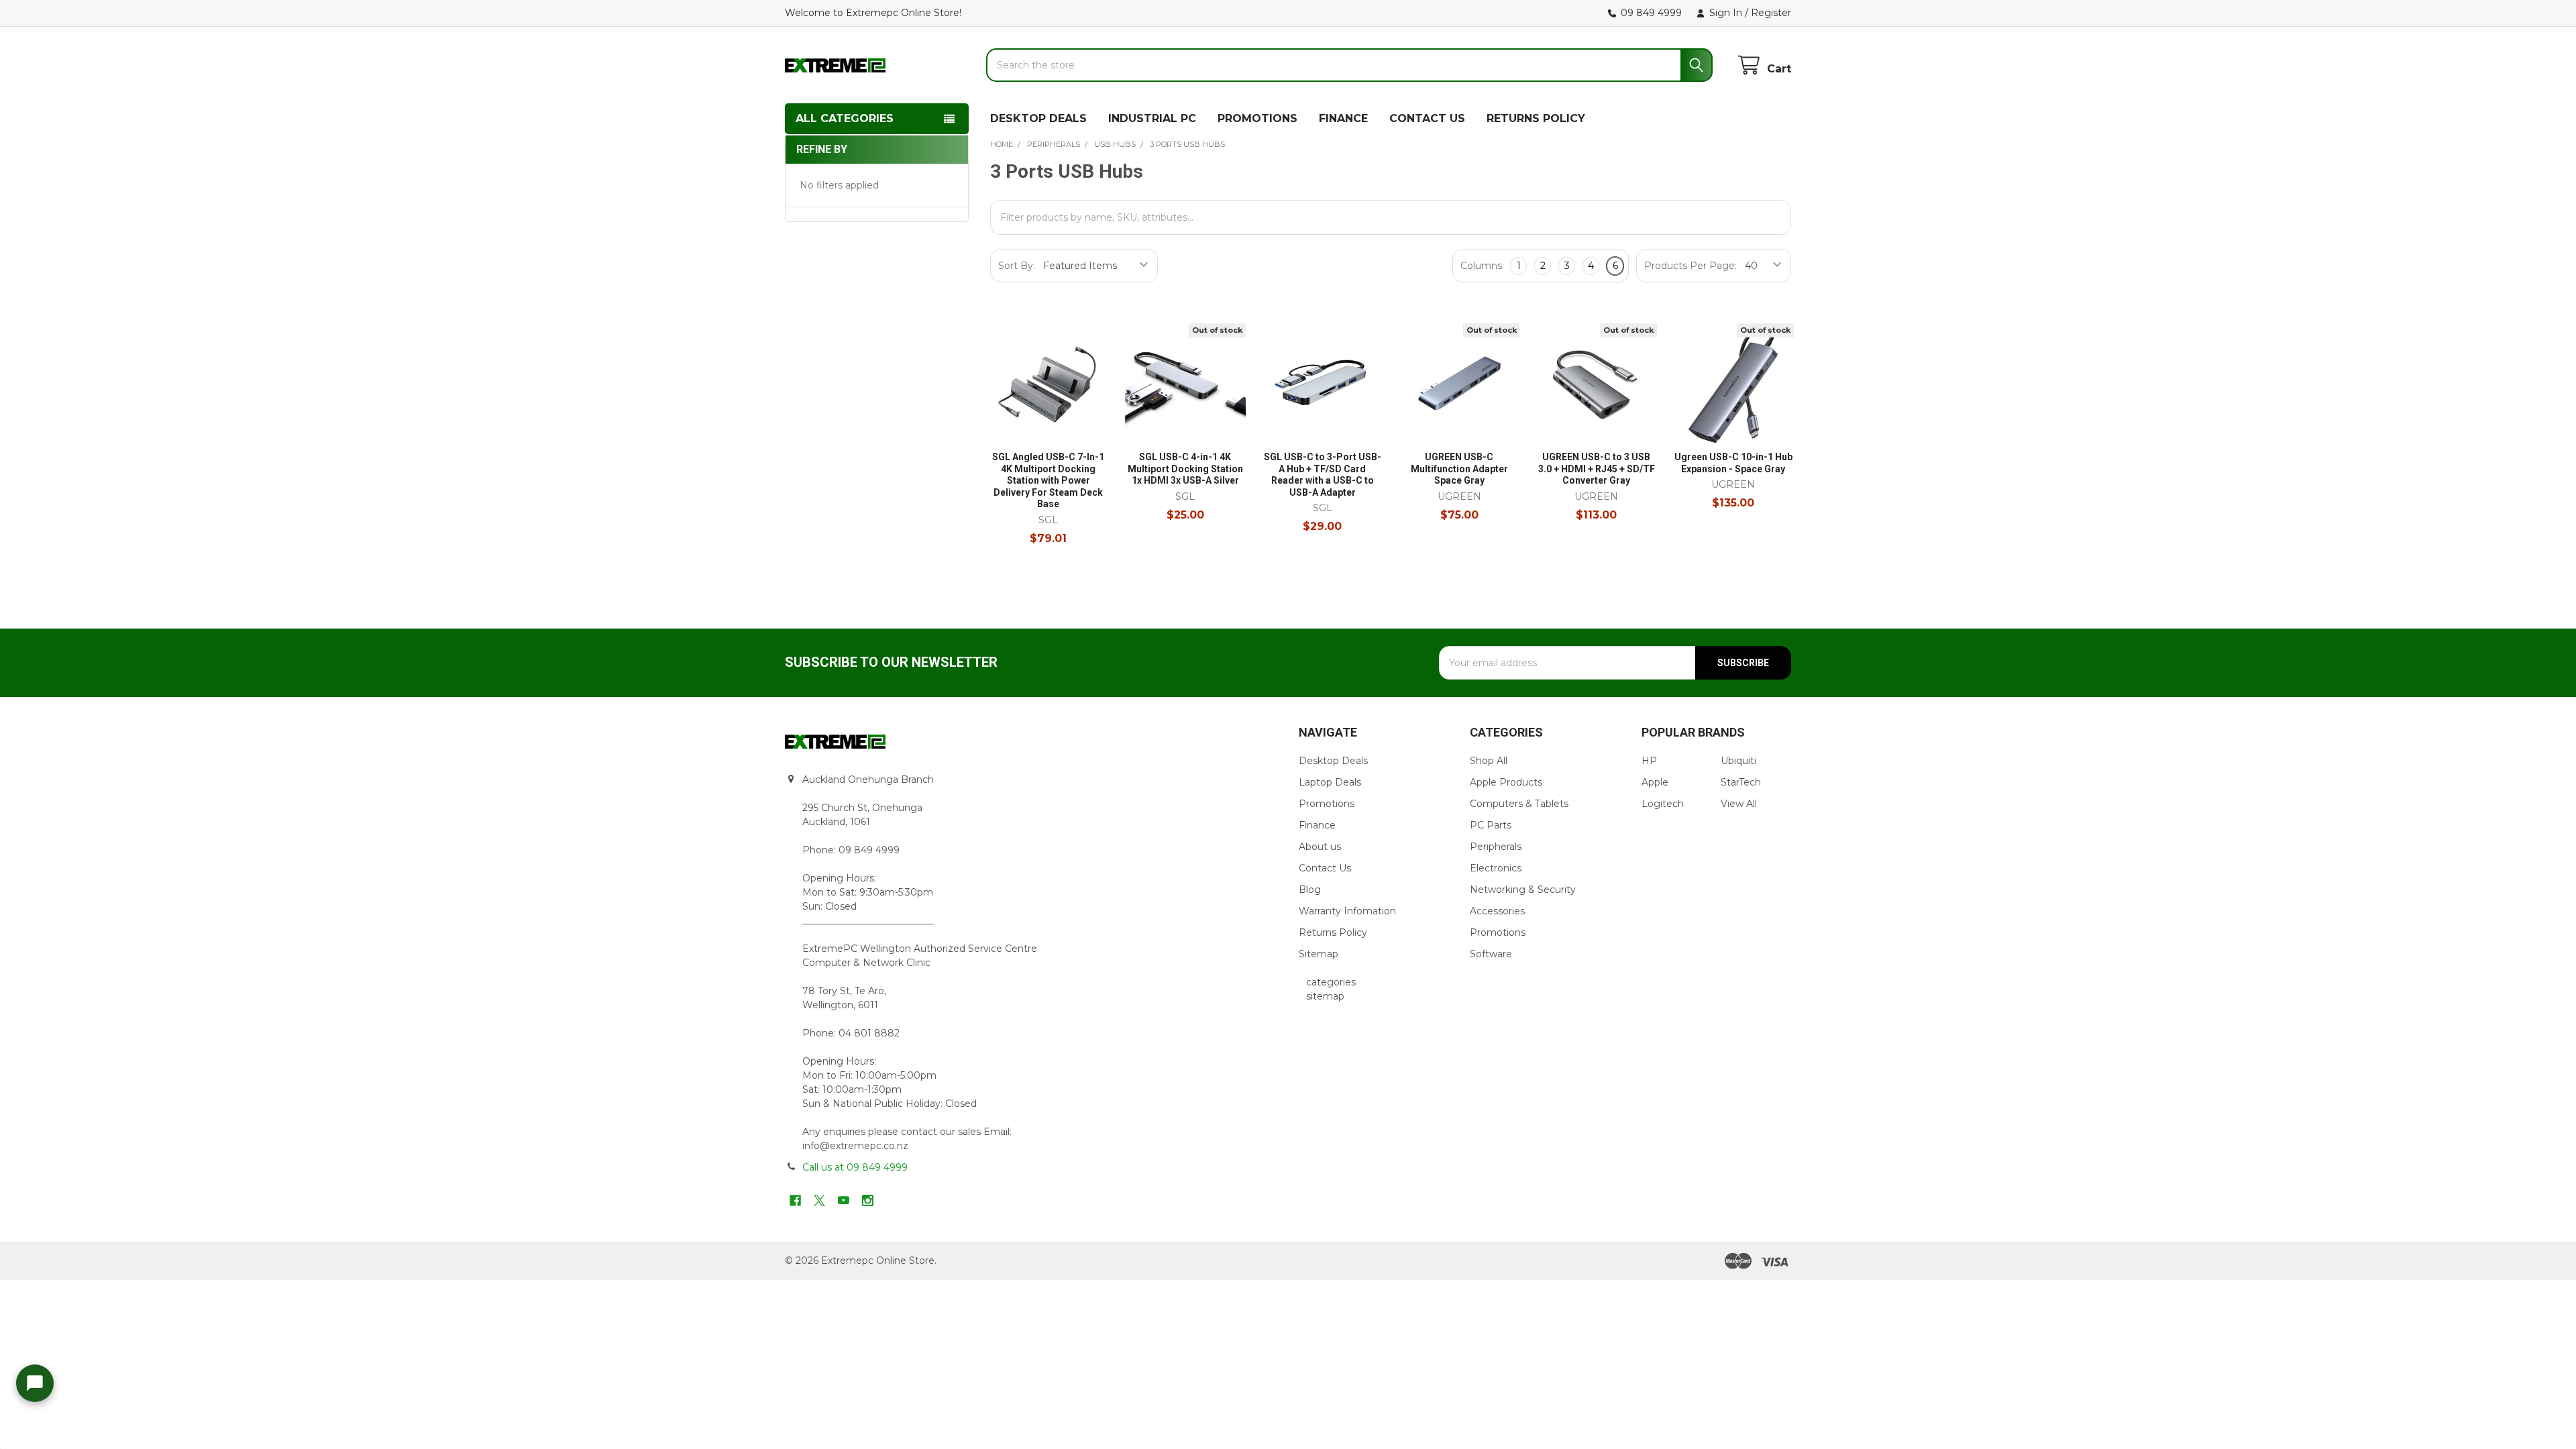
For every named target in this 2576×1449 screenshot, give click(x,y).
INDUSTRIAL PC (1152, 118)
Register (1771, 13)
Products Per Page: (1690, 266)
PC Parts (1491, 825)
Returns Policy (1333, 932)
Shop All (1489, 761)
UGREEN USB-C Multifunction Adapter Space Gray (1459, 469)
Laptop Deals (1330, 782)
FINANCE (1343, 118)
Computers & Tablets (1519, 804)
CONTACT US (1427, 118)
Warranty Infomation (1347, 911)
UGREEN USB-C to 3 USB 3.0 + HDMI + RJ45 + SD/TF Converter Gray (1597, 469)
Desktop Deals (1333, 761)
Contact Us (1325, 868)
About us (1320, 847)
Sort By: (1017, 266)
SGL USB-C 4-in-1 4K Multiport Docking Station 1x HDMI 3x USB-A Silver (1185, 469)
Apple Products (1506, 782)
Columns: (1482, 266)
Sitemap (1319, 954)
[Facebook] (795, 1200)
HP (1649, 761)
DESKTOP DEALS (1038, 118)
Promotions (1327, 804)
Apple (1655, 782)
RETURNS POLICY (1536, 118)
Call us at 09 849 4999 (855, 1167)
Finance (1317, 825)
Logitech (1663, 804)
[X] (819, 1200)
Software (1491, 954)
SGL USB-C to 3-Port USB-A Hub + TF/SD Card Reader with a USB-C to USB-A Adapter (1323, 475)
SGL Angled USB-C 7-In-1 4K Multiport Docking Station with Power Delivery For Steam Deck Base (1048, 480)
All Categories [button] (845, 118)
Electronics (1496, 868)
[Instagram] (868, 1200)
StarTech (1741, 782)
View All (1739, 804)
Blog (1310, 890)
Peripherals (1496, 847)
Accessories (1497, 911)
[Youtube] (844, 1200)
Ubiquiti (1738, 761)
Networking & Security (1523, 890)
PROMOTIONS (1257, 118)
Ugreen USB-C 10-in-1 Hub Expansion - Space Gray (1733, 463)
